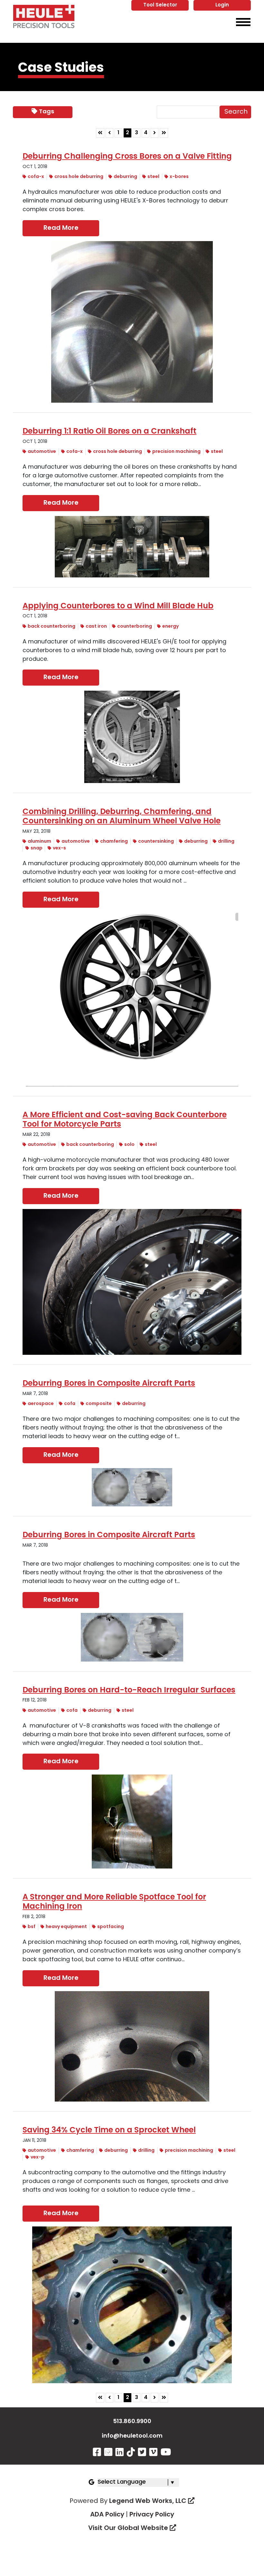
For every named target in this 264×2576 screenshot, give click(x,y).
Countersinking (156, 842)
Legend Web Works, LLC (149, 2501)
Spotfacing (111, 1927)
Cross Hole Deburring (79, 177)
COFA (70, 1404)
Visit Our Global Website (129, 2528)
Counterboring (135, 627)
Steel (153, 177)
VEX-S (59, 848)
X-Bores (179, 177)
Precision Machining (176, 452)
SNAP (37, 848)
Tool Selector (160, 5)
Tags (47, 112)
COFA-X (36, 177)
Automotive (42, 452)
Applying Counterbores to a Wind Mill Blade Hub (118, 606)
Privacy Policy (152, 2515)
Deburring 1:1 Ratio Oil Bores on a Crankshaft (109, 432)
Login (222, 5)
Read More (61, 228)
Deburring (125, 177)
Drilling (226, 842)
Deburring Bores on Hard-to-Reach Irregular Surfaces (129, 1691)
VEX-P (38, 2157)
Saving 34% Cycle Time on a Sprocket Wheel (109, 2131)
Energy (170, 627)
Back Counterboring (52, 627)
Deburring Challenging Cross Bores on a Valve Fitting (127, 157)
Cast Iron (96, 627)
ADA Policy (107, 2515)
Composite (99, 1404)
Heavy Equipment (66, 1927)
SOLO (129, 1145)
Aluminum (39, 842)
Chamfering (114, 842)
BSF (32, 1927)
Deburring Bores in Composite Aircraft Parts (109, 1384)
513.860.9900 (132, 2422)
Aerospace (41, 1404)
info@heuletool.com (132, 2436)
